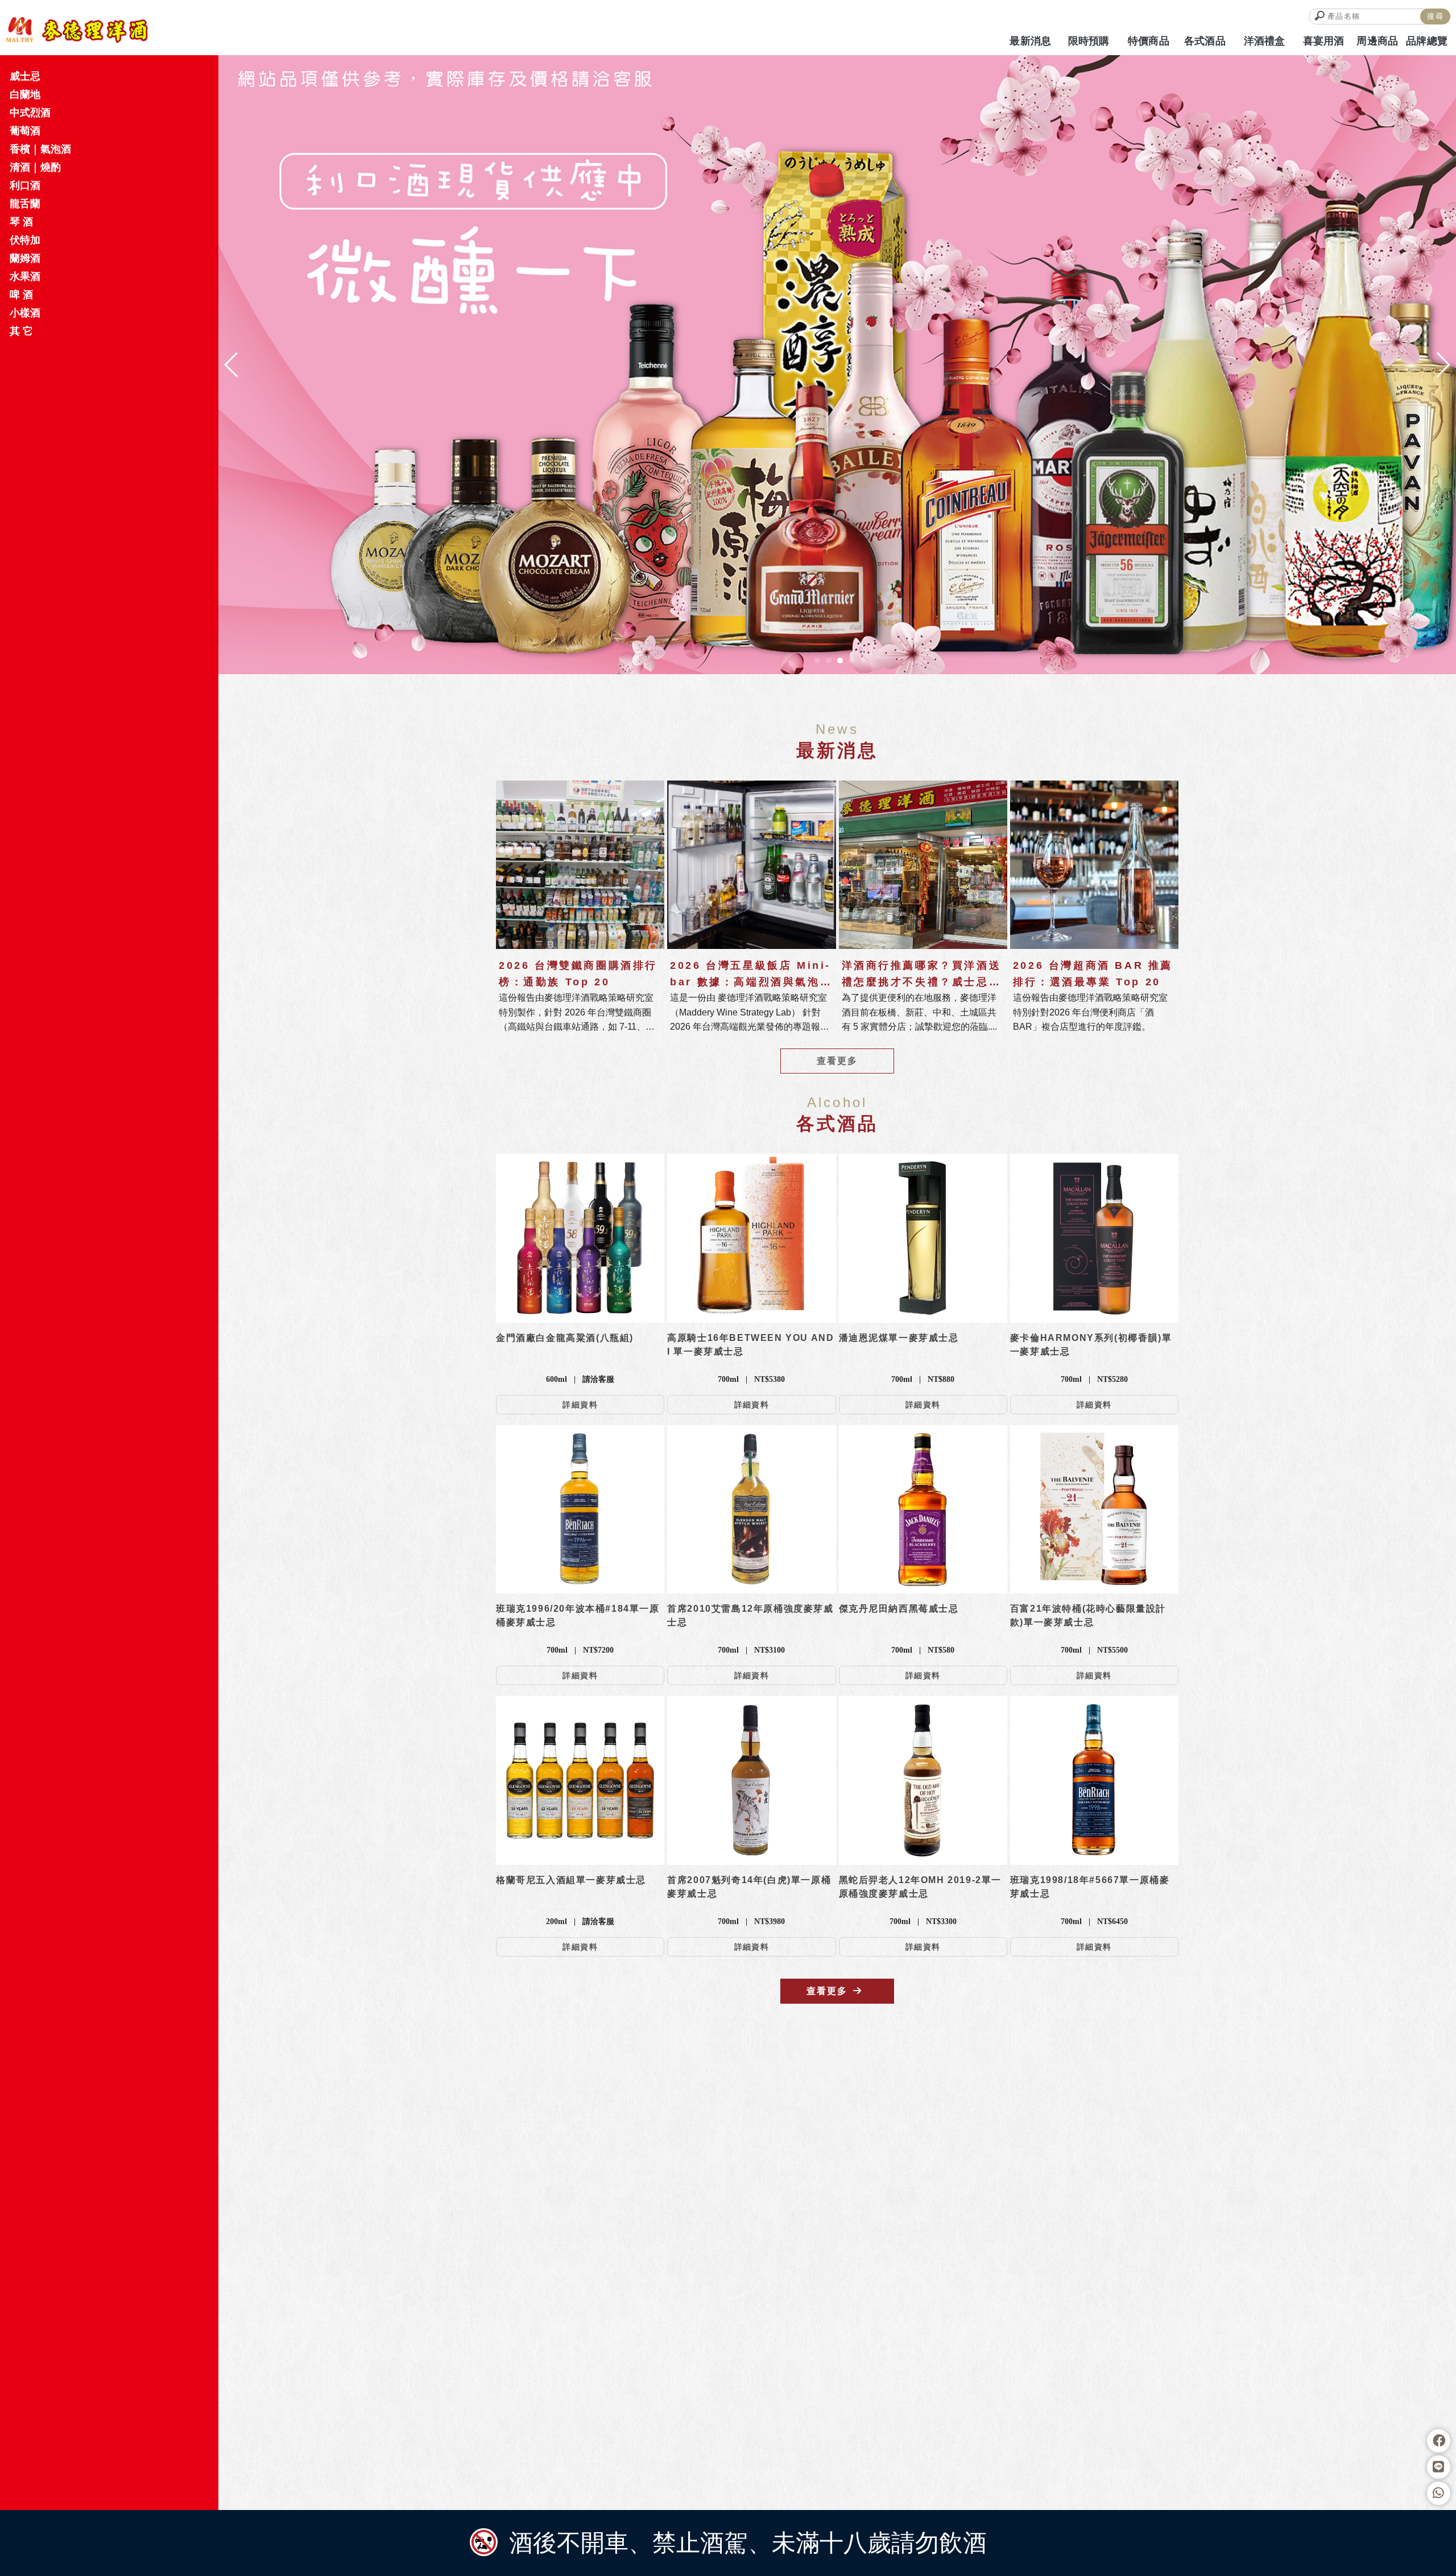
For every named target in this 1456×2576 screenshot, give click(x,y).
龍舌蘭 (25, 204)
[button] (817, 660)
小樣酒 (25, 313)
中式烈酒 (30, 113)
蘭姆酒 (25, 258)
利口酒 (25, 185)
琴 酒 (21, 222)
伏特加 (25, 240)
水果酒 (25, 276)
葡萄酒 (25, 131)
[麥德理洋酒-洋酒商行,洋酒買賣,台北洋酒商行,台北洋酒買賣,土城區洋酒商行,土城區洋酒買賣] (77, 30)
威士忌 (25, 76)
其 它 (21, 331)
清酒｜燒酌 (35, 167)
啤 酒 (21, 295)
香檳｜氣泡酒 (40, 149)
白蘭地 (25, 94)
